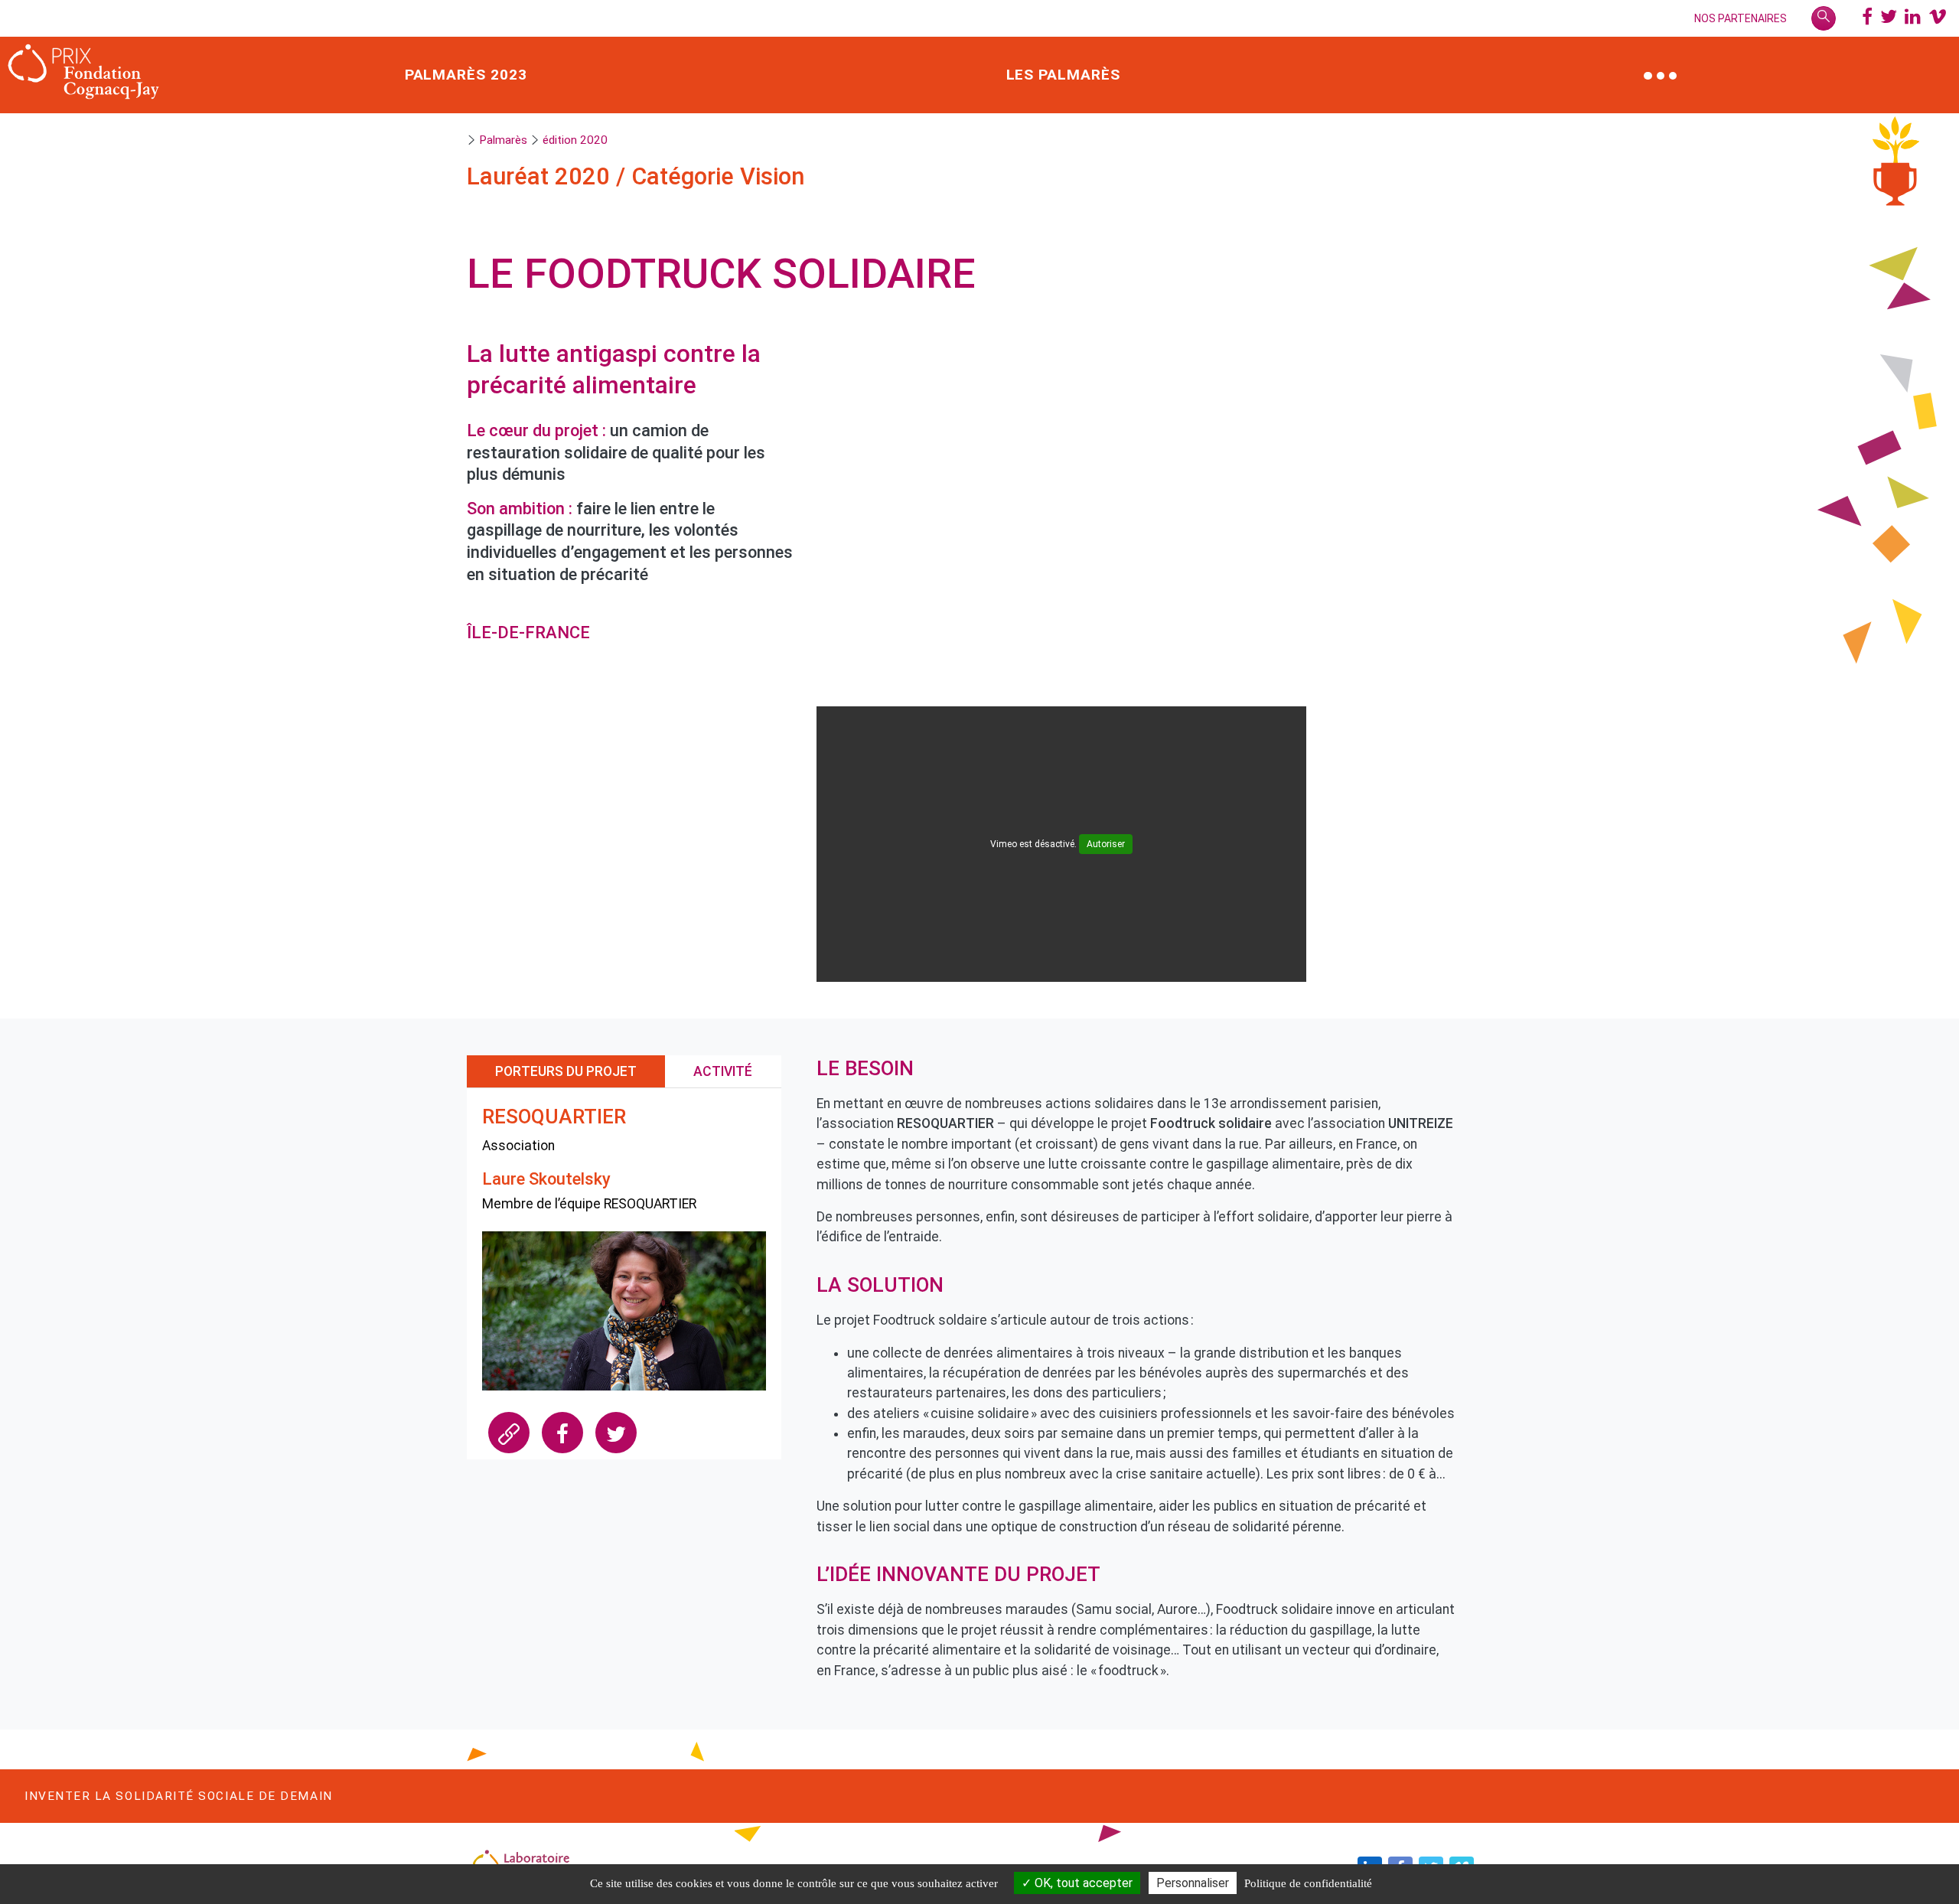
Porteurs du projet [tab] (566, 1071)
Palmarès (503, 140)
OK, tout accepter (1082, 1883)
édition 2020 (575, 140)
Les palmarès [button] (1064, 75)
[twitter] (616, 1433)
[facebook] (562, 1433)
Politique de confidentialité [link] (1308, 1883)
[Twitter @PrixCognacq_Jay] (1889, 18)
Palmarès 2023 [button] (466, 75)
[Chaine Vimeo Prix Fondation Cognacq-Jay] (1938, 18)
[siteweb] (509, 1433)
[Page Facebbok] (1867, 18)
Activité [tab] (723, 1071)
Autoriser (1106, 844)
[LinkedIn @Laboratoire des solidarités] (1913, 18)
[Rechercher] (1824, 18)
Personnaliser (1193, 1883)
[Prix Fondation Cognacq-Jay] (84, 75)
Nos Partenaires (1741, 18)
